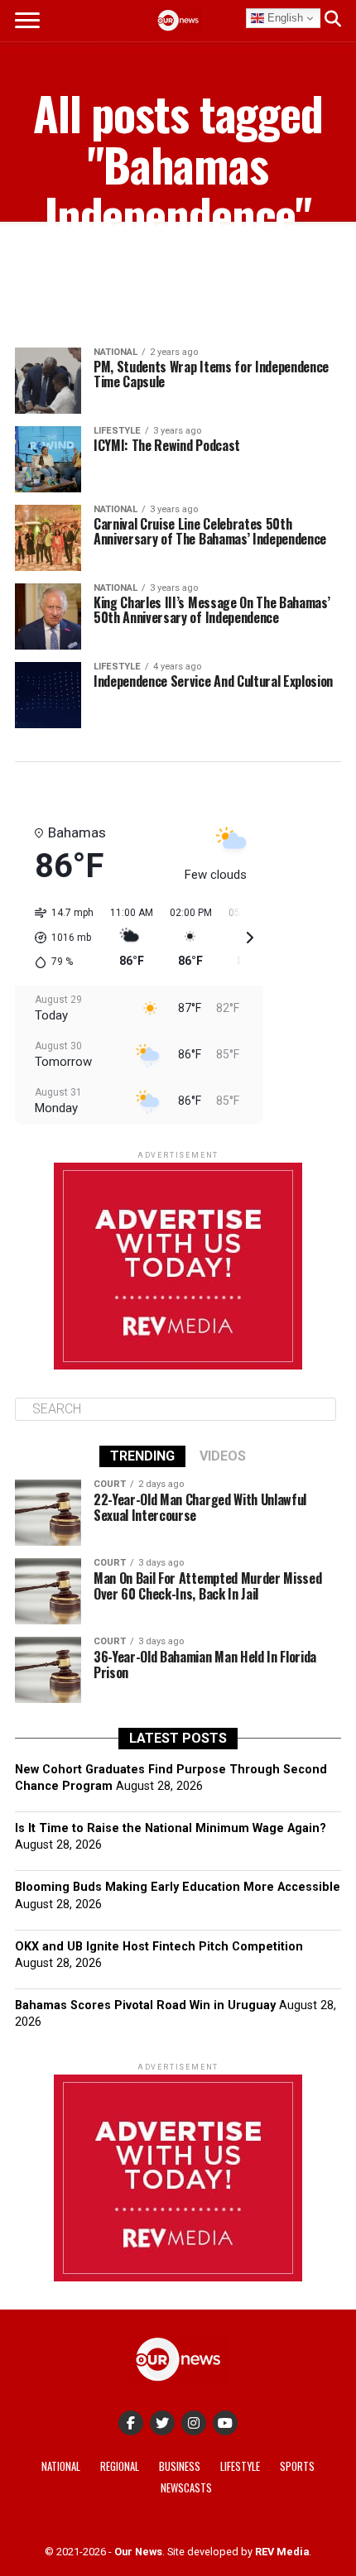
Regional (120, 2466)
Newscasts (186, 2488)
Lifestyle (240, 2466)
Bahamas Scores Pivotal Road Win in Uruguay (145, 2005)
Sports (297, 2466)
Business (180, 2466)
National (61, 2466)
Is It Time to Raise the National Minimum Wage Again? (171, 1828)
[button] (58, 938)
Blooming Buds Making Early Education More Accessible (178, 1887)
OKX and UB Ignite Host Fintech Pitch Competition (159, 1947)
